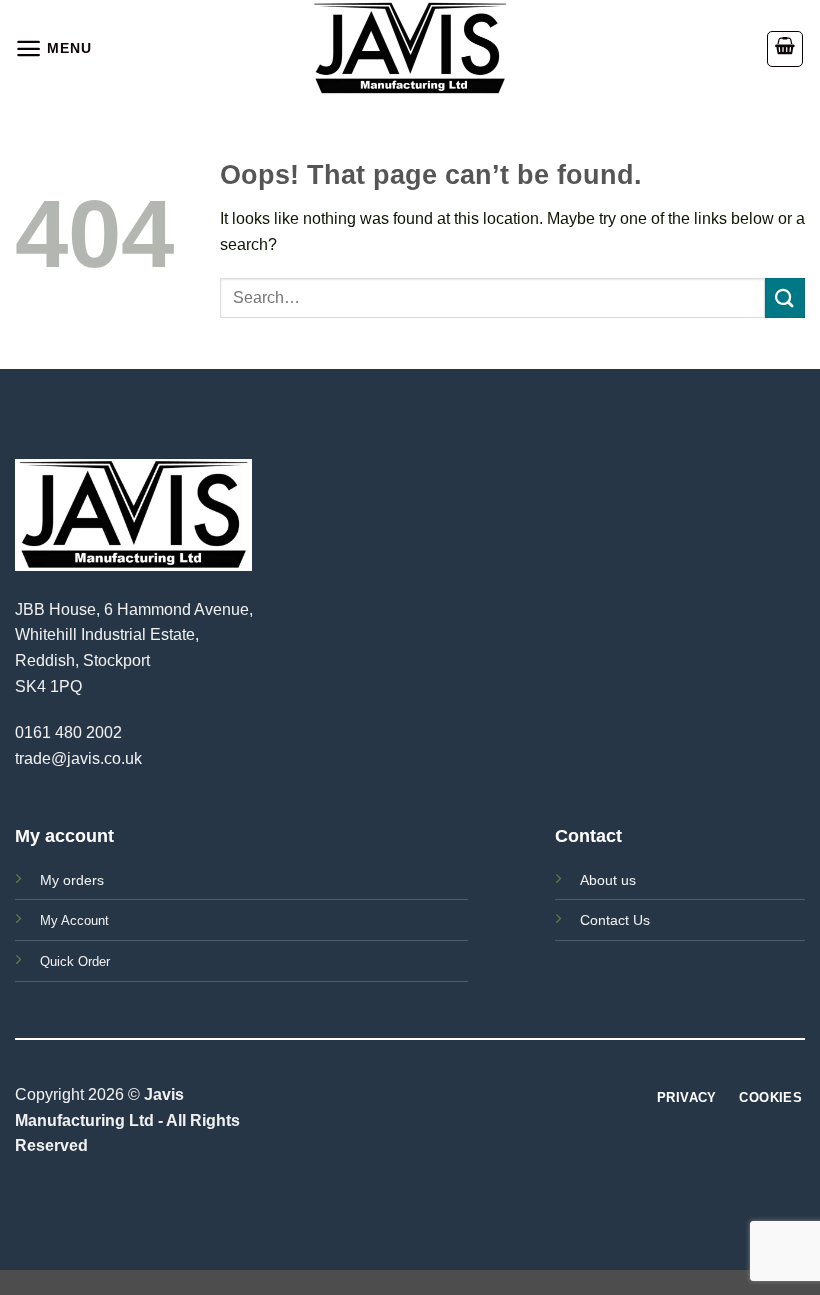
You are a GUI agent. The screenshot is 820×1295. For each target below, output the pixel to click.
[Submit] (785, 297)
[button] (53, 48)
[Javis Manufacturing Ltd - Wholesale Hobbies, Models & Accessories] (410, 48)
